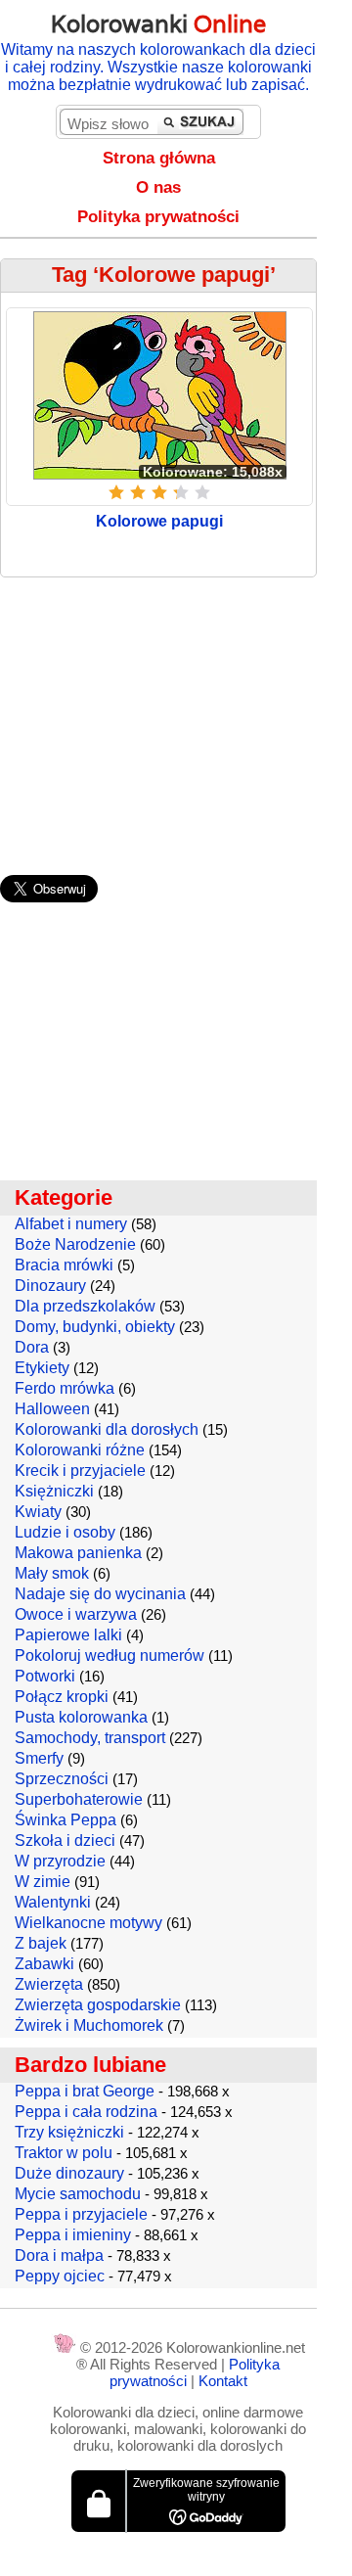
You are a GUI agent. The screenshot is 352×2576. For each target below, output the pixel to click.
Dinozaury (50, 1286)
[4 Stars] (181, 492)
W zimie (43, 1882)
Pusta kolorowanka (81, 1717)
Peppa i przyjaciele (81, 2214)
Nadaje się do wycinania (100, 1594)
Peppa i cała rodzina (86, 2112)
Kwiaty (38, 1512)
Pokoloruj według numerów (110, 1656)
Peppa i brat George (85, 2091)
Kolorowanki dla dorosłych (107, 1429)
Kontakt (223, 2381)
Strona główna (159, 158)
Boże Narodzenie (75, 1244)
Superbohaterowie (79, 1799)
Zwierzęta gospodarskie (98, 2005)
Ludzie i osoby (65, 1532)
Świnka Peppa (66, 1820)
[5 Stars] (202, 492)
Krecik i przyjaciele (80, 1471)
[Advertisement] (176, 716)
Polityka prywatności (158, 217)
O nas (158, 187)
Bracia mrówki (64, 1265)
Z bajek (41, 1943)
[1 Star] (116, 492)
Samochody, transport (90, 1738)
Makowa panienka (78, 1553)
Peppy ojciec (60, 2276)
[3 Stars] (159, 492)
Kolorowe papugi (159, 521)
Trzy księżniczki (69, 2132)
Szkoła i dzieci (65, 1840)
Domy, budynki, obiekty (95, 1327)
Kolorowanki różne (80, 1450)
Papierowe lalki (68, 1635)
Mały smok (52, 1573)
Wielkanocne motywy (88, 1923)
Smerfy (39, 1758)
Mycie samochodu (78, 2194)
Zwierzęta (49, 1984)
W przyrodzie (60, 1861)
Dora (32, 1347)
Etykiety (42, 1368)
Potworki (45, 1676)
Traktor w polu (64, 2153)
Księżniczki (54, 1491)
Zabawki (44, 1964)
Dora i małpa (59, 2255)
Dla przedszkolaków (85, 1306)
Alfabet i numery (71, 1224)
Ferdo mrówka (65, 1388)
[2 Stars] (138, 492)
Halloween (52, 1409)
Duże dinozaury (69, 2173)
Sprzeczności (62, 1779)
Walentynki (53, 1902)
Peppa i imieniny (73, 2235)
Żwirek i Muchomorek (89, 2025)
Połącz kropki (62, 1697)
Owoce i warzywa (76, 1614)
